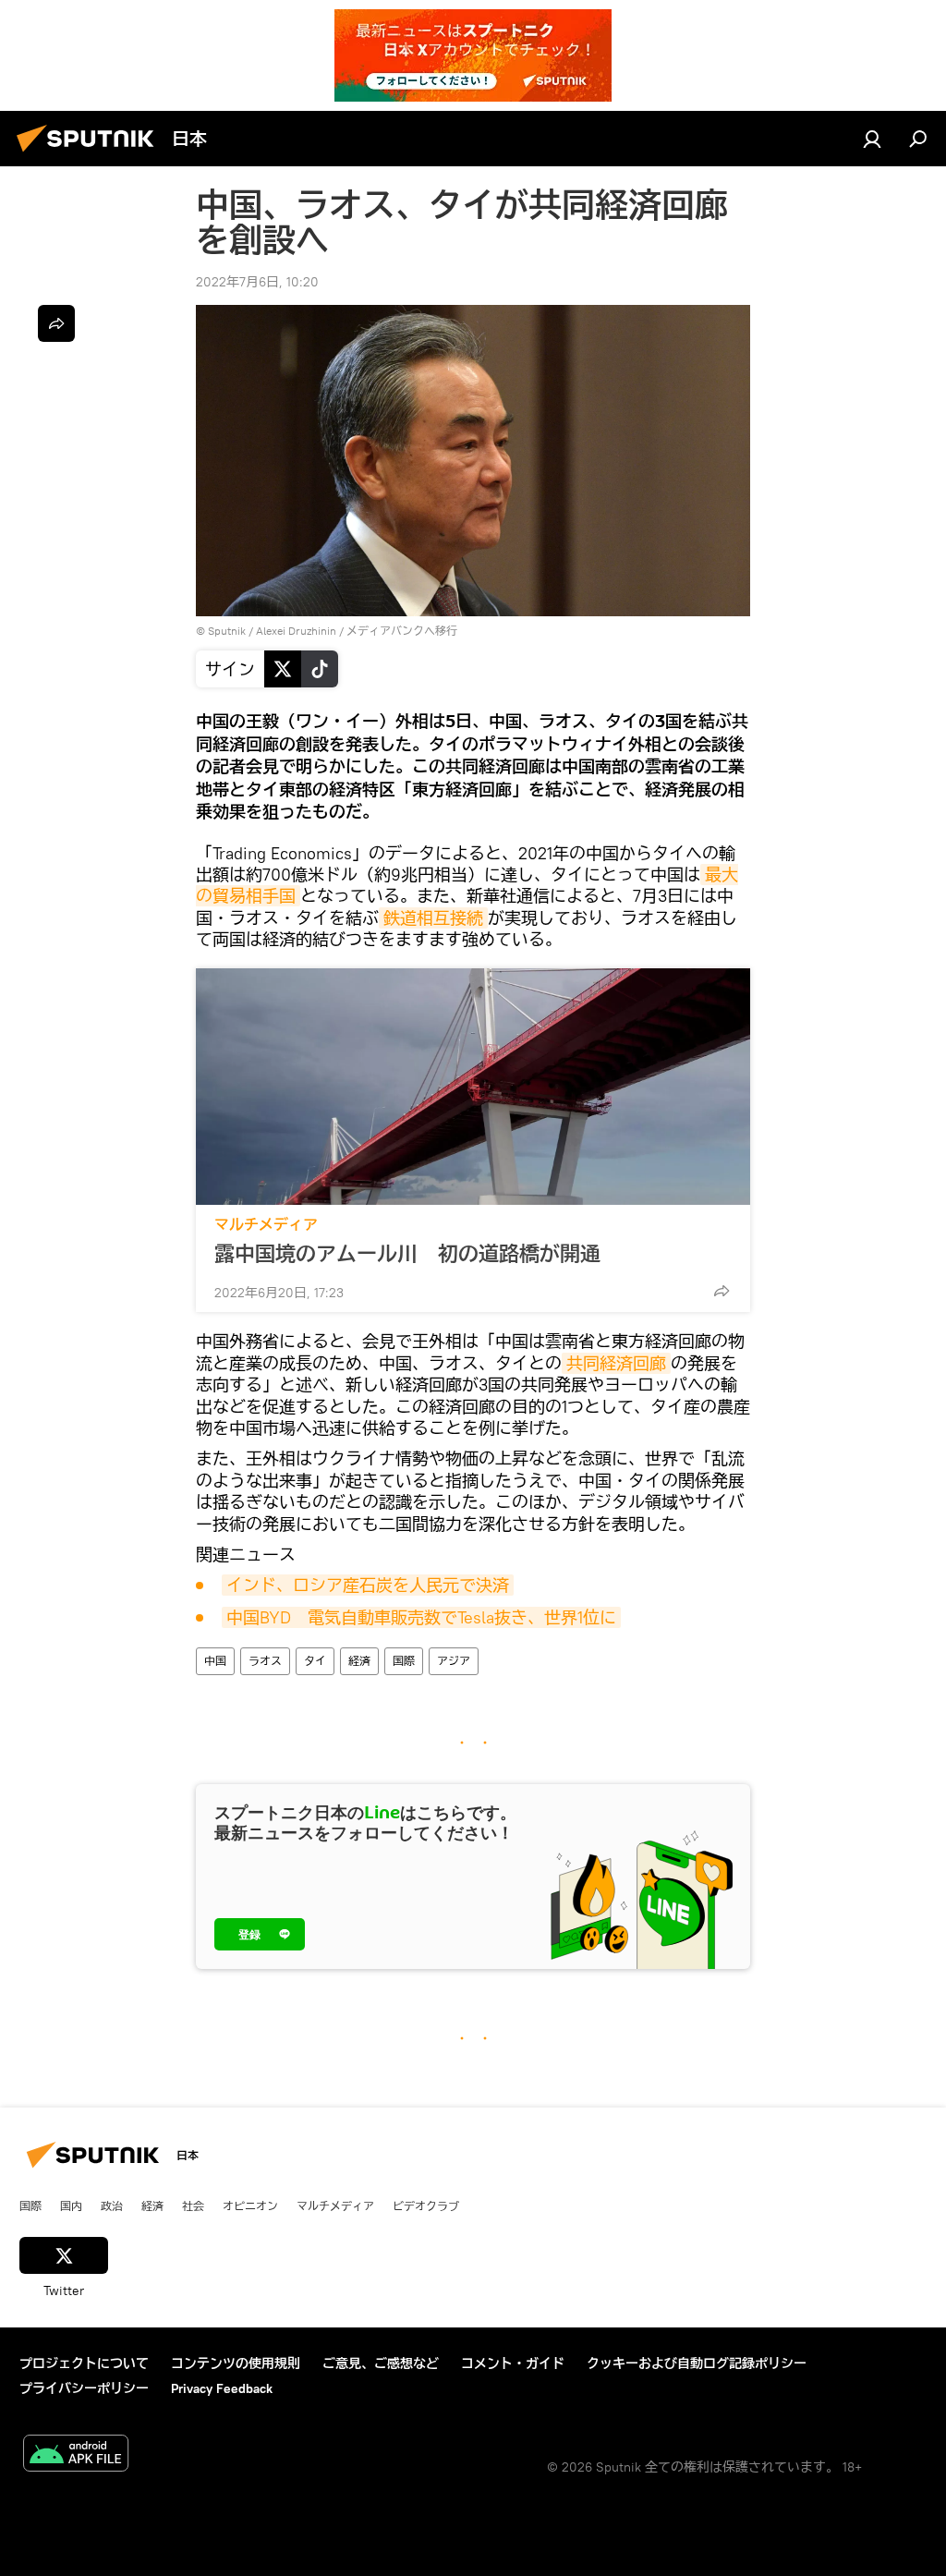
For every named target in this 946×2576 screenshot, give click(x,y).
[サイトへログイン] (872, 139)
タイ (315, 1661)
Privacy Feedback (222, 2388)
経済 (359, 1661)
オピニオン (250, 2205)
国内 (71, 2205)
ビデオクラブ (426, 2205)
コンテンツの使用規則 (236, 2363)
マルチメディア (266, 1225)
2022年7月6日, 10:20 (257, 282)
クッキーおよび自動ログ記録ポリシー (697, 2363)
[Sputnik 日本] (91, 154)
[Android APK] (76, 2455)
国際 (404, 1661)
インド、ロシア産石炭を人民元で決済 (368, 1585)
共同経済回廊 (616, 1363)
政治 (112, 2205)
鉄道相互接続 (433, 918)
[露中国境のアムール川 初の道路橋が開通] (473, 1087)
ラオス (265, 1661)
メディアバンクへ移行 (402, 631)
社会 (193, 2205)
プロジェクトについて (84, 2363)
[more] (722, 1291)
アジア (454, 1661)
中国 (215, 1661)
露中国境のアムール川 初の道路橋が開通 (407, 1254)
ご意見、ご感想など (381, 2363)
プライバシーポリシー (84, 2388)
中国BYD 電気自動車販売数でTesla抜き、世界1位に (421, 1617)
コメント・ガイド (513, 2363)
